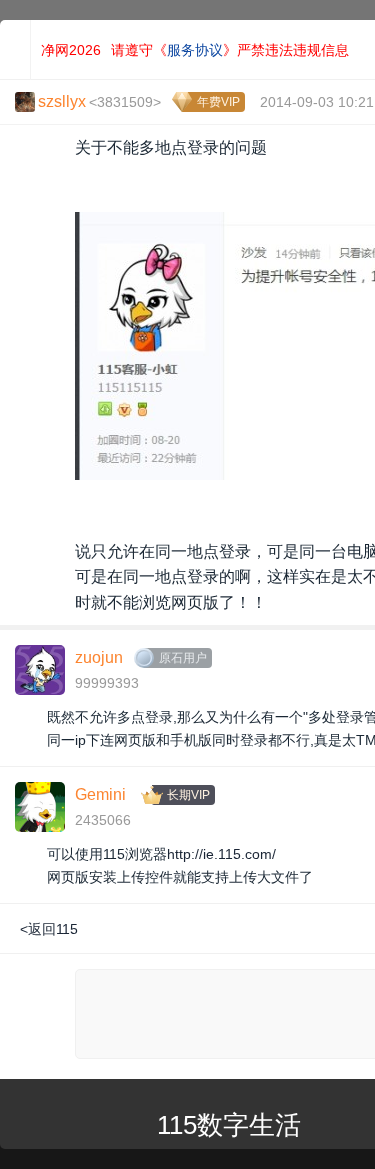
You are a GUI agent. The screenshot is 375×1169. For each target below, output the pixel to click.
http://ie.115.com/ (221, 854)
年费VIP (218, 102)
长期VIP (188, 795)
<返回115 (49, 929)
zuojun (99, 657)
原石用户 (183, 658)
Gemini (100, 794)
